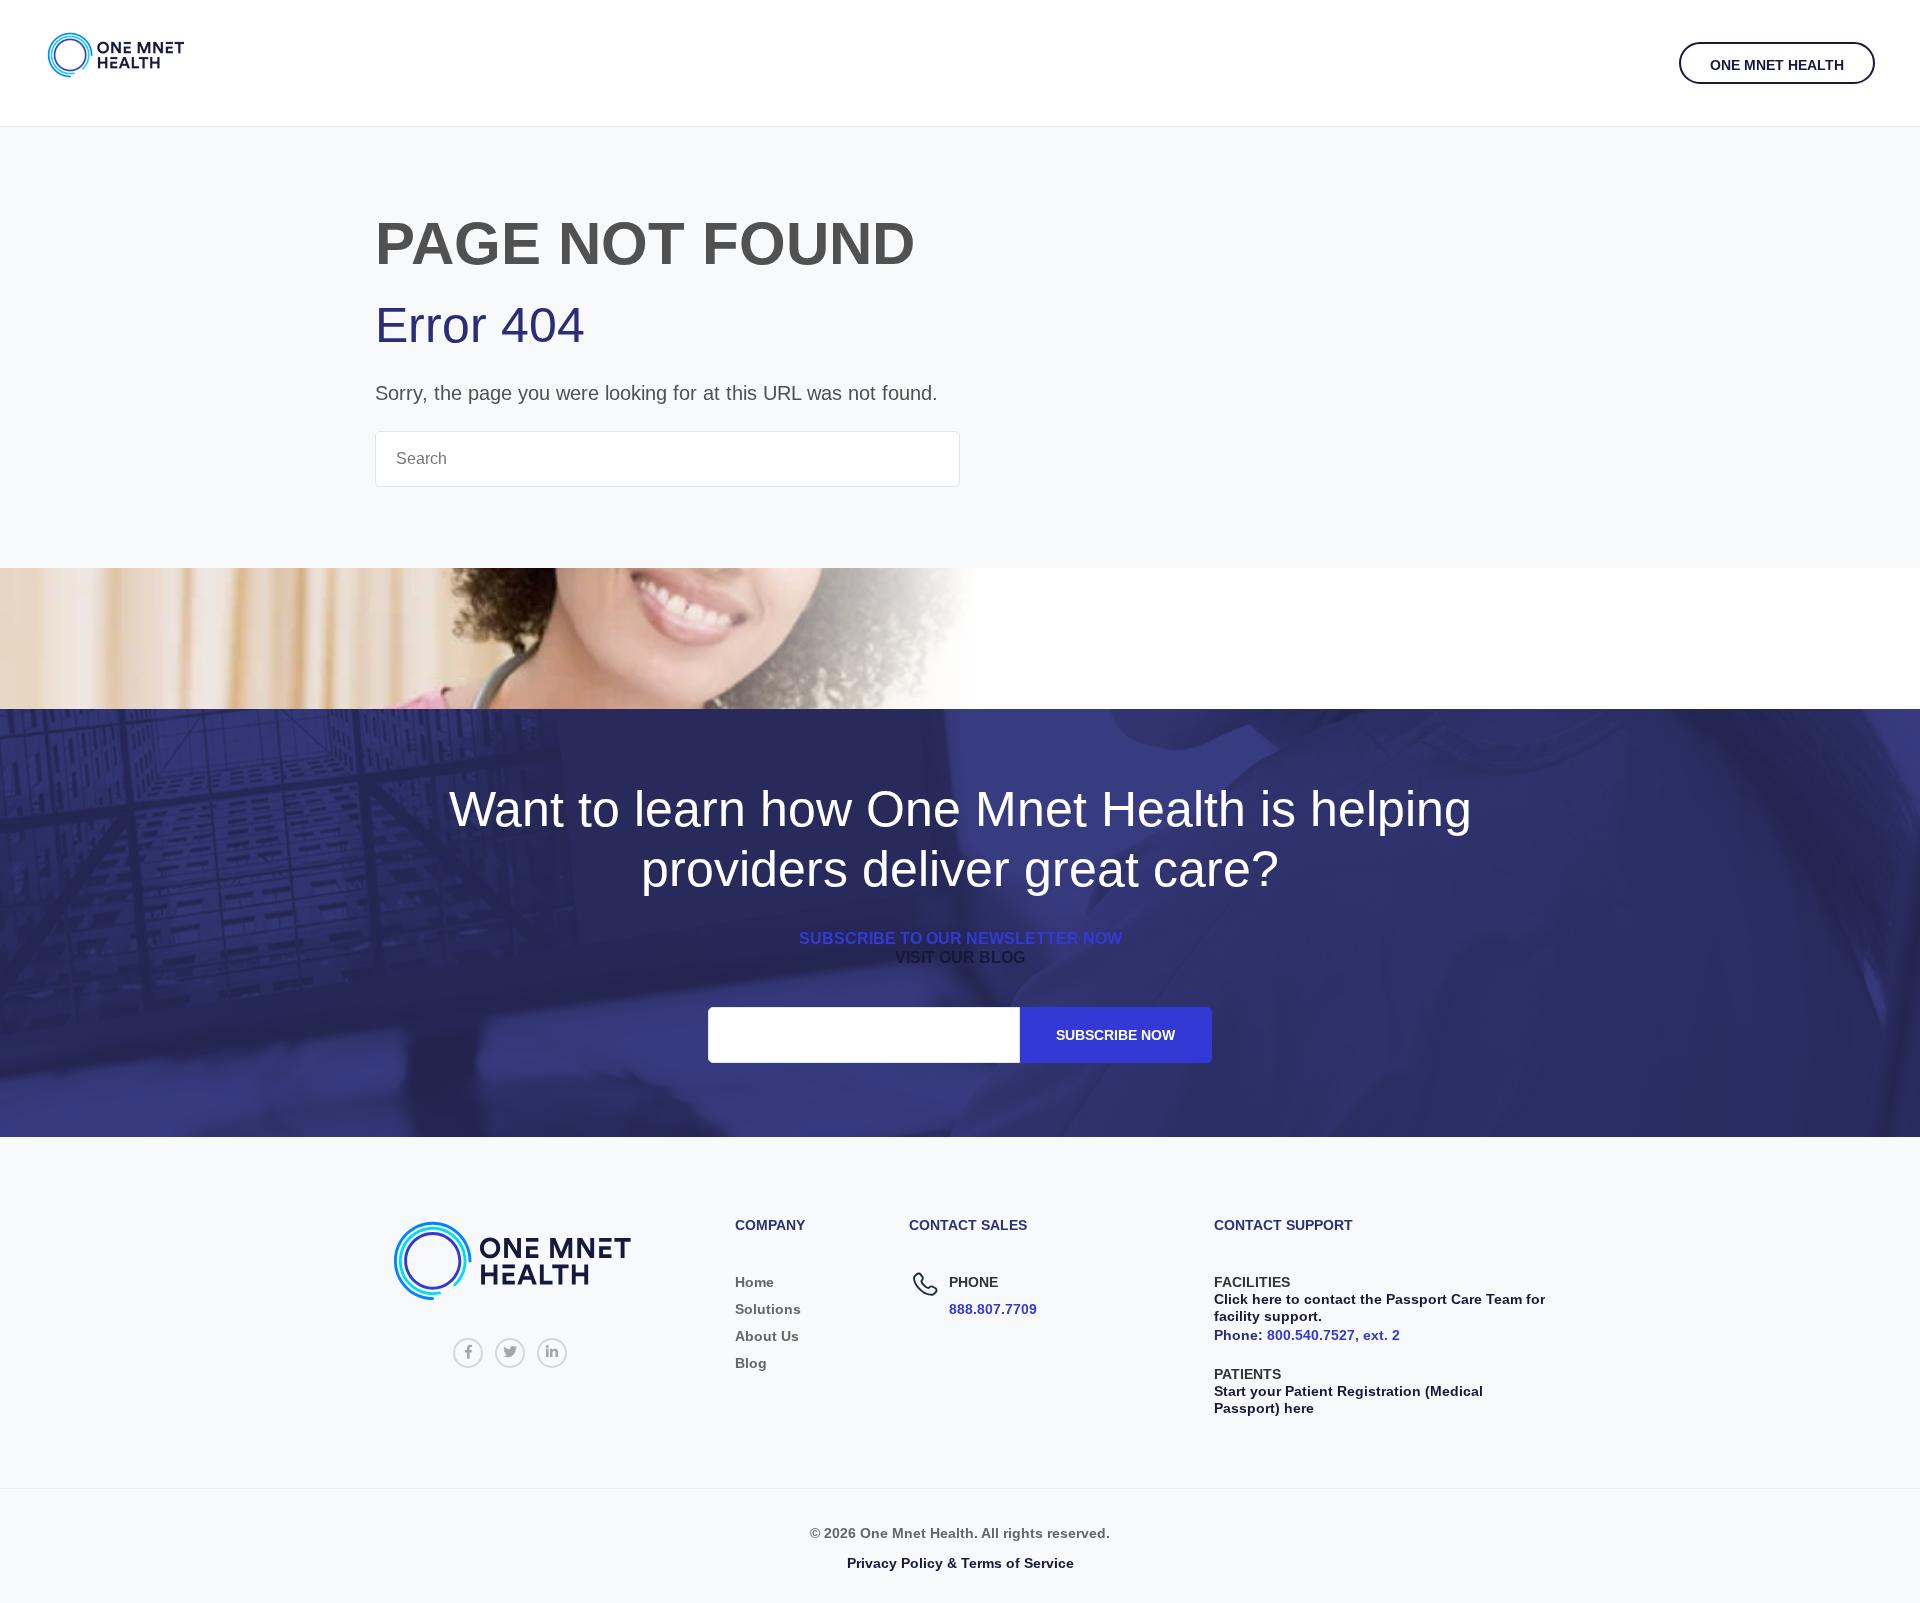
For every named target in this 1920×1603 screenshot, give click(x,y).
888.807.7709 (993, 1309)
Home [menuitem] (754, 1282)
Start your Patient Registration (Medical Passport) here (1348, 1399)
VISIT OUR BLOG (960, 957)
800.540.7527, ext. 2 (1333, 1335)
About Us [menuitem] (767, 1336)
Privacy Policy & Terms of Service (960, 1563)
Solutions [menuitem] (768, 1309)
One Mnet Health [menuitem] (1777, 65)
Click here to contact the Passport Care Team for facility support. (1379, 1307)
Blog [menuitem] (751, 1363)
